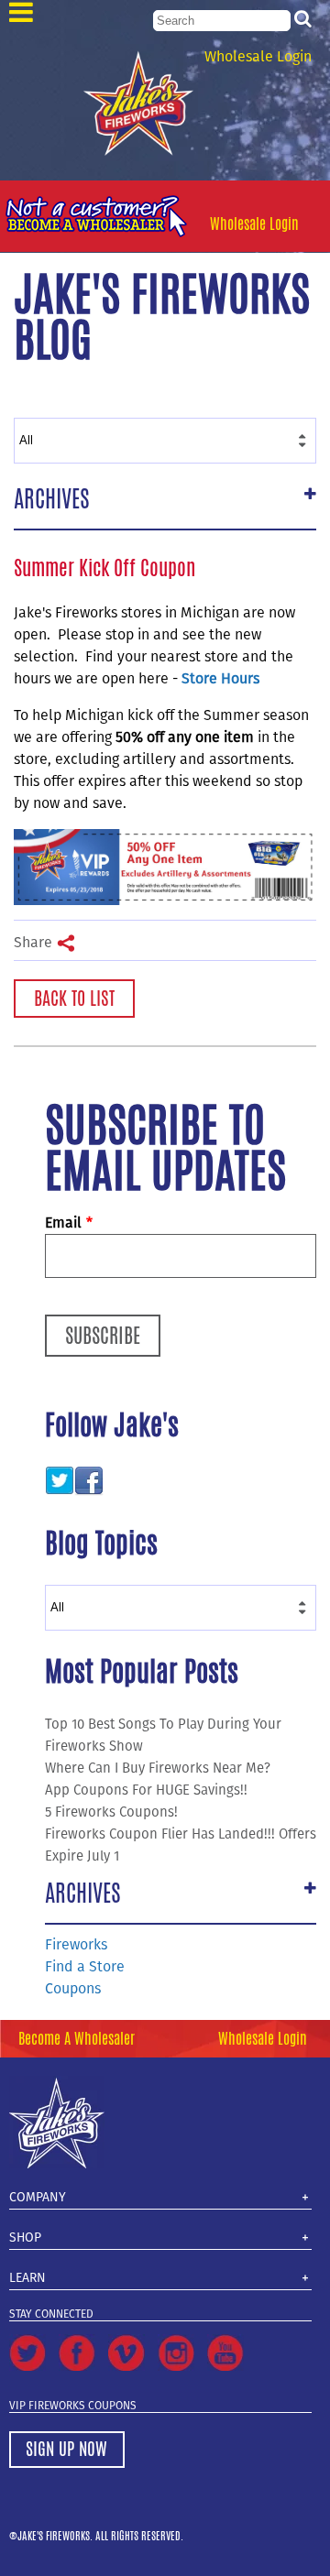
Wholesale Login (258, 56)
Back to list (74, 998)
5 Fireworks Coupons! (111, 1812)
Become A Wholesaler (77, 2039)
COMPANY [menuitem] (38, 2197)
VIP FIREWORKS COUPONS (73, 2406)
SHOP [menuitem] (25, 2238)
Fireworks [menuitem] (76, 1944)
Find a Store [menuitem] (85, 1966)
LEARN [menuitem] (27, 2278)
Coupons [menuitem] (73, 1988)
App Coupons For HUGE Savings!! (146, 1790)
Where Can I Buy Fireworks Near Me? (158, 1768)
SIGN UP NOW (66, 2449)
